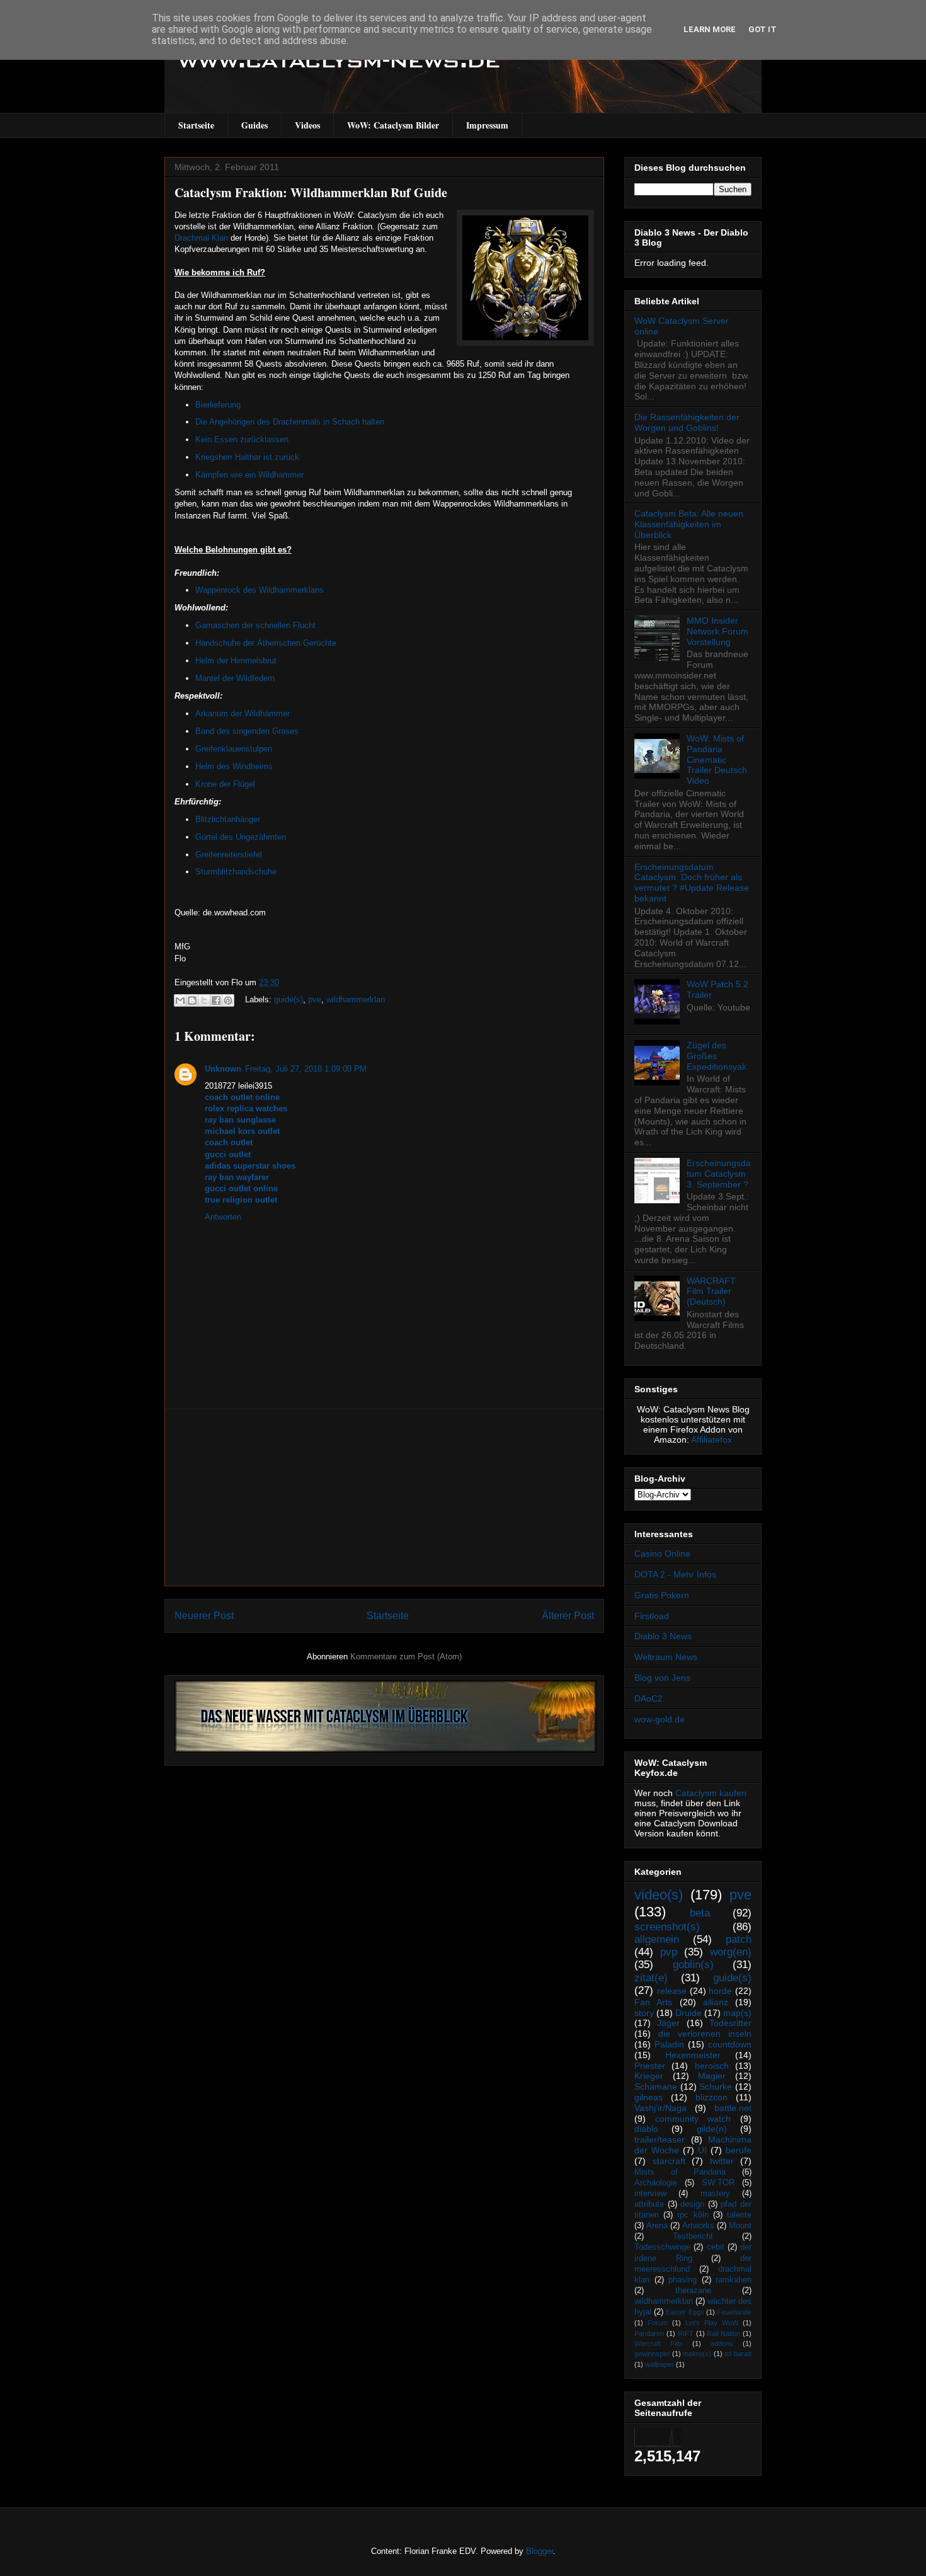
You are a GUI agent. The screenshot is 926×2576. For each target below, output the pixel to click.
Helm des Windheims (234, 766)
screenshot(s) (667, 1927)
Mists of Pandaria (680, 2172)
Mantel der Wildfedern (235, 678)
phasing (683, 2280)
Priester (650, 2066)
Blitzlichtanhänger (228, 819)
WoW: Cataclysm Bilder (393, 125)
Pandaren (649, 2333)
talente (739, 2215)
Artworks (698, 2226)
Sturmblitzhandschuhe (236, 872)
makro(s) (697, 2354)
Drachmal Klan (201, 238)
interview (650, 2194)
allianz (716, 2002)
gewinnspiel (652, 2354)
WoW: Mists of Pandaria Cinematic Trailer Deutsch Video (717, 759)
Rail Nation (723, 2333)
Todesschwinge (662, 2247)
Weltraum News (666, 1657)
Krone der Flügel (225, 784)
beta (700, 1913)
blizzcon (712, 2097)
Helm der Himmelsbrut (236, 661)
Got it (763, 29)
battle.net (733, 2108)
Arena (657, 2226)
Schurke (716, 2087)
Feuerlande (734, 2312)
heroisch (712, 2066)
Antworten (223, 1217)
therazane (693, 2291)
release (672, 1991)
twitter (722, 2161)
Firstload (652, 1616)
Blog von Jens (662, 1678)
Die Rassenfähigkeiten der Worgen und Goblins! (687, 422)
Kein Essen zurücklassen (242, 439)
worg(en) (731, 1952)
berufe (739, 2150)
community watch (693, 2119)
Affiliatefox (712, 1440)
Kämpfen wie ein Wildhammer (249, 475)
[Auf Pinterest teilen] (228, 1000)
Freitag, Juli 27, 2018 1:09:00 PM (306, 1069)
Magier (712, 2076)
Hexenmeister (693, 2055)
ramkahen (734, 2280)
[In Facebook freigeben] (216, 1000)
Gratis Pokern (662, 1595)
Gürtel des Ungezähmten (241, 837)
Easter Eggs (685, 2312)
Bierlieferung (218, 405)
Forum (658, 2323)
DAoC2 (649, 1698)
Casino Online (662, 1554)
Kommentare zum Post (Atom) (406, 1657)
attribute (649, 2204)
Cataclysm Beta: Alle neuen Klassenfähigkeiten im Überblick (689, 524)
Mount (740, 2226)
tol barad (738, 2354)
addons (722, 2344)
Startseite (196, 125)
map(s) (737, 2013)
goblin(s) (693, 1965)
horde (720, 1991)
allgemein (657, 1939)
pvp (669, 1952)
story (644, 2013)
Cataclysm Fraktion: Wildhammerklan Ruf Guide (311, 192)
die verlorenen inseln (705, 2034)
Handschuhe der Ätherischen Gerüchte (266, 643)
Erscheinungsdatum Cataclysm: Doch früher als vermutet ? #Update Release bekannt (692, 883)
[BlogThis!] (192, 1000)
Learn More (710, 29)
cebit (716, 2247)
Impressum (487, 125)
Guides (254, 125)
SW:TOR (718, 2183)
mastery (715, 2194)
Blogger (540, 2551)
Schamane (656, 2087)
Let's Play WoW (712, 2323)
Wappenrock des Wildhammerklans (260, 590)
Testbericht (693, 2236)
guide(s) (289, 999)
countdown (730, 2044)
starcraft (669, 2161)
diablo (646, 2129)
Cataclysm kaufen (711, 1793)
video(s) (659, 1895)
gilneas (649, 2097)
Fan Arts (653, 2002)
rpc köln (693, 2215)
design (692, 2204)
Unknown (223, 1069)
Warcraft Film (659, 2344)
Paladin (669, 2044)
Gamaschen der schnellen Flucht (255, 625)
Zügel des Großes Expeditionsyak (717, 1056)
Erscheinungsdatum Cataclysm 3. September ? (719, 1174)
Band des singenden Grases (247, 731)
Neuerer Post (204, 1616)
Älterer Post (568, 1616)
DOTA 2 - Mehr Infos (675, 1574)
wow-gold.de (660, 1719)
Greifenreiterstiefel (229, 855)
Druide (689, 2013)
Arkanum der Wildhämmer (243, 713)
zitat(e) (651, 1978)
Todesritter (730, 2023)
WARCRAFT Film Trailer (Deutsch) (711, 1291)
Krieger (649, 2076)
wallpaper (660, 2364)
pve (315, 999)
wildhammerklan (356, 999)
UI (702, 2150)
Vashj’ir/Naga (660, 2108)
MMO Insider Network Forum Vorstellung (717, 631)
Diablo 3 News (663, 1636)
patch (739, 1939)
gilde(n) (712, 2129)
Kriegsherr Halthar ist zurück (247, 457)
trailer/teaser (660, 2139)
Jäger (668, 2023)
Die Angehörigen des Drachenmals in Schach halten (290, 422)
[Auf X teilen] (204, 1000)
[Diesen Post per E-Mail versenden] (180, 1000)
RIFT (686, 2333)
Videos (307, 125)
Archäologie (656, 2183)
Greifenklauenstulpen (234, 749)
